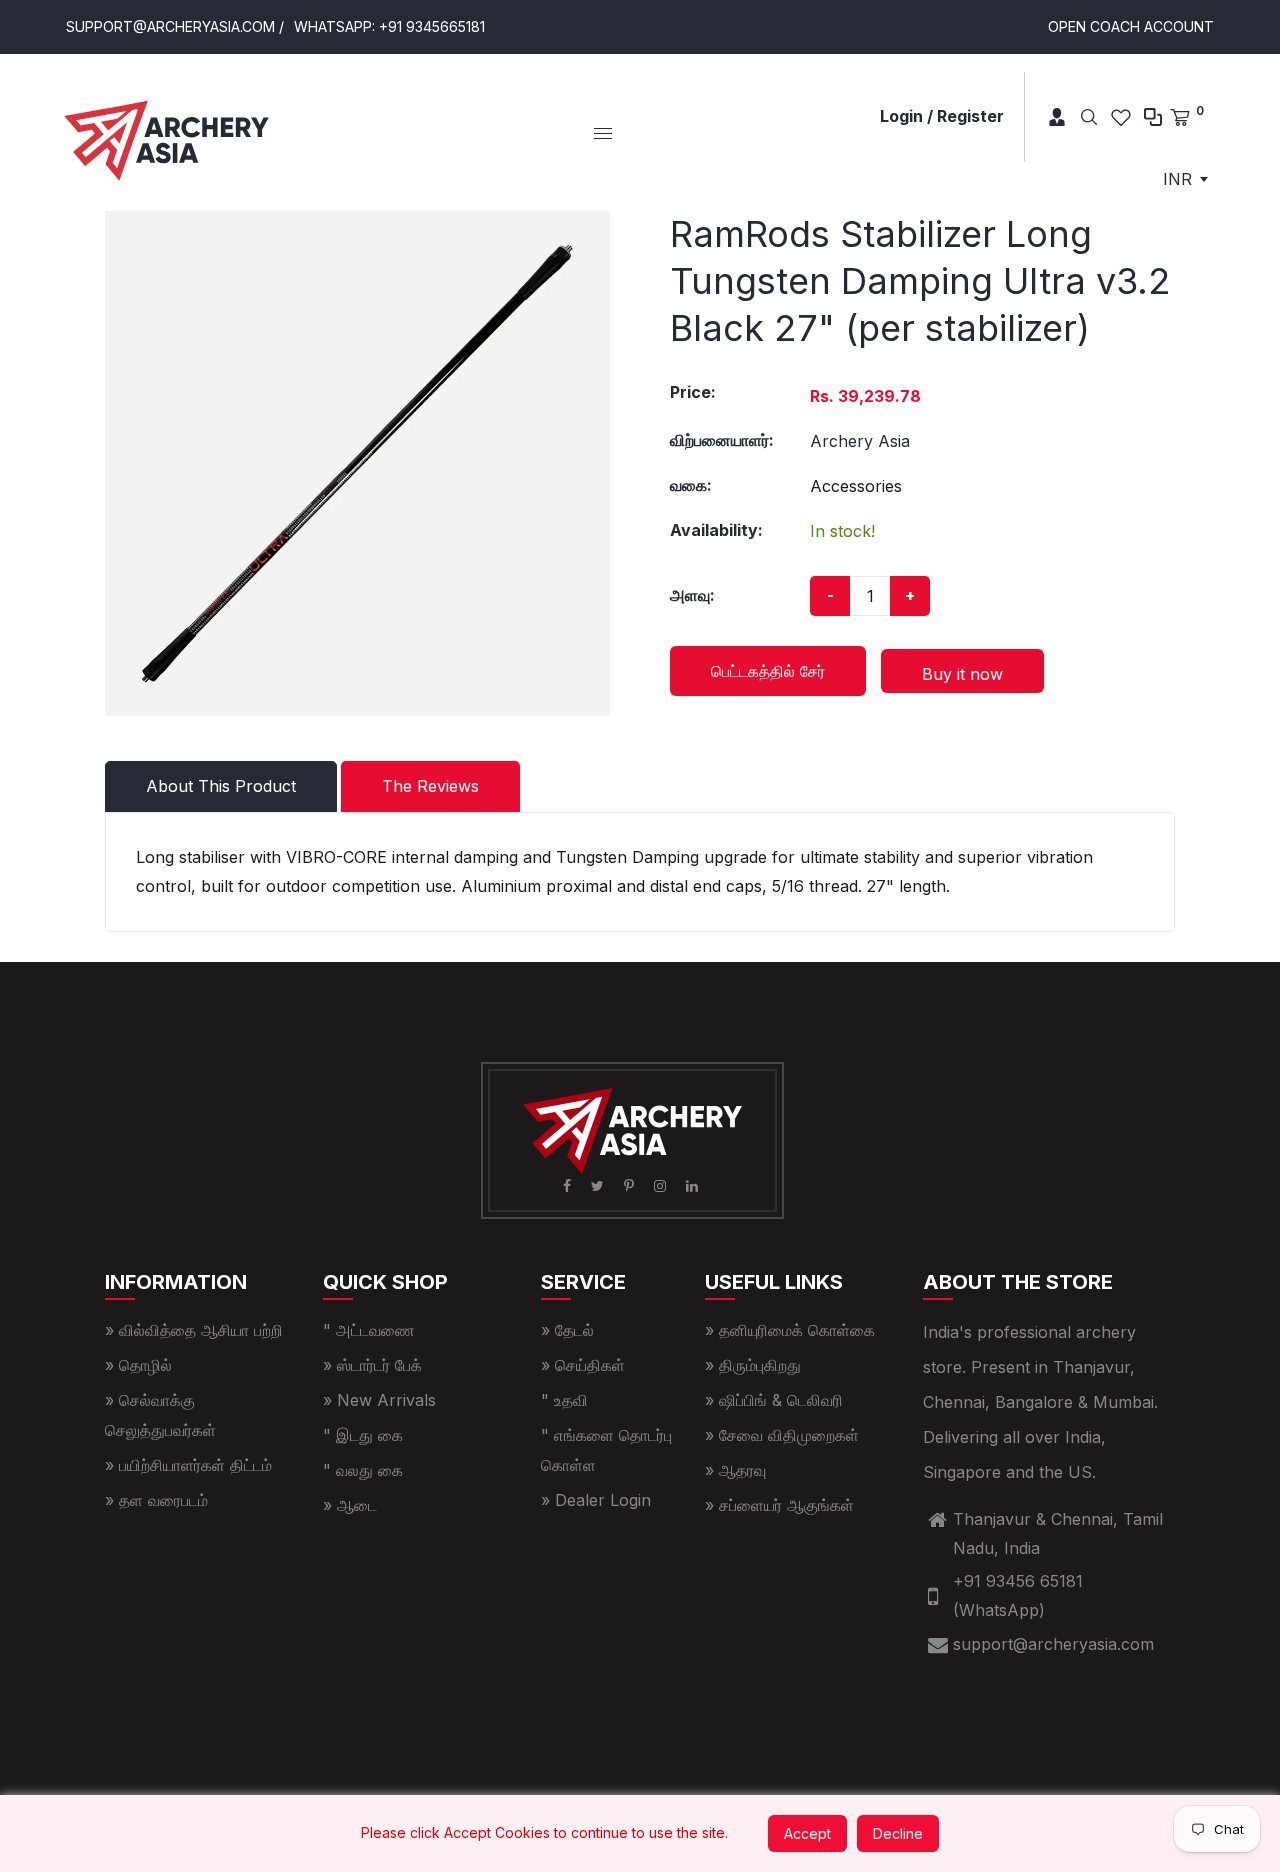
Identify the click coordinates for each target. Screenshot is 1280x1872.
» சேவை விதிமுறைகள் (782, 1435)
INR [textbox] (1177, 179)
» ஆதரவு (735, 1470)
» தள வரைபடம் (156, 1500)
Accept (807, 1833)
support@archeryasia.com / (175, 26)
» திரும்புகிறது (753, 1365)
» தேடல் (567, 1330)
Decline (898, 1833)
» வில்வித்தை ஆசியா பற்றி (194, 1330)
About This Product (221, 786)
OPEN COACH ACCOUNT (1131, 26)
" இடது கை (363, 1435)
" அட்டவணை (369, 1330)
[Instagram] (662, 1185)
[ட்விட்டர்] (599, 1185)
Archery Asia (860, 441)
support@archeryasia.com (1053, 1644)
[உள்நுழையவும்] (1049, 117)
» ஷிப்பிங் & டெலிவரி (774, 1400)
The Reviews (430, 786)
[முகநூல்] (569, 1185)
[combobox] (1185, 179)
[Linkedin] (694, 1185)
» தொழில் (138, 1365)
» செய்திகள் (583, 1365)
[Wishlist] (1121, 117)
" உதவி (564, 1400)
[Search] (1089, 117)
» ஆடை (350, 1505)
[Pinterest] (631, 1185)
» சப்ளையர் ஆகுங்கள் (779, 1505)
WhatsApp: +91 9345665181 (389, 26)
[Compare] (1153, 117)
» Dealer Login (596, 1500)
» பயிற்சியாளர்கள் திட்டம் (188, 1465)
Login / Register (942, 116)
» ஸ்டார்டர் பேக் (372, 1365)
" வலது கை (363, 1470)
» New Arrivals (379, 1400)
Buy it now (962, 674)
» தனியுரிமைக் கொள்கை (790, 1330)
